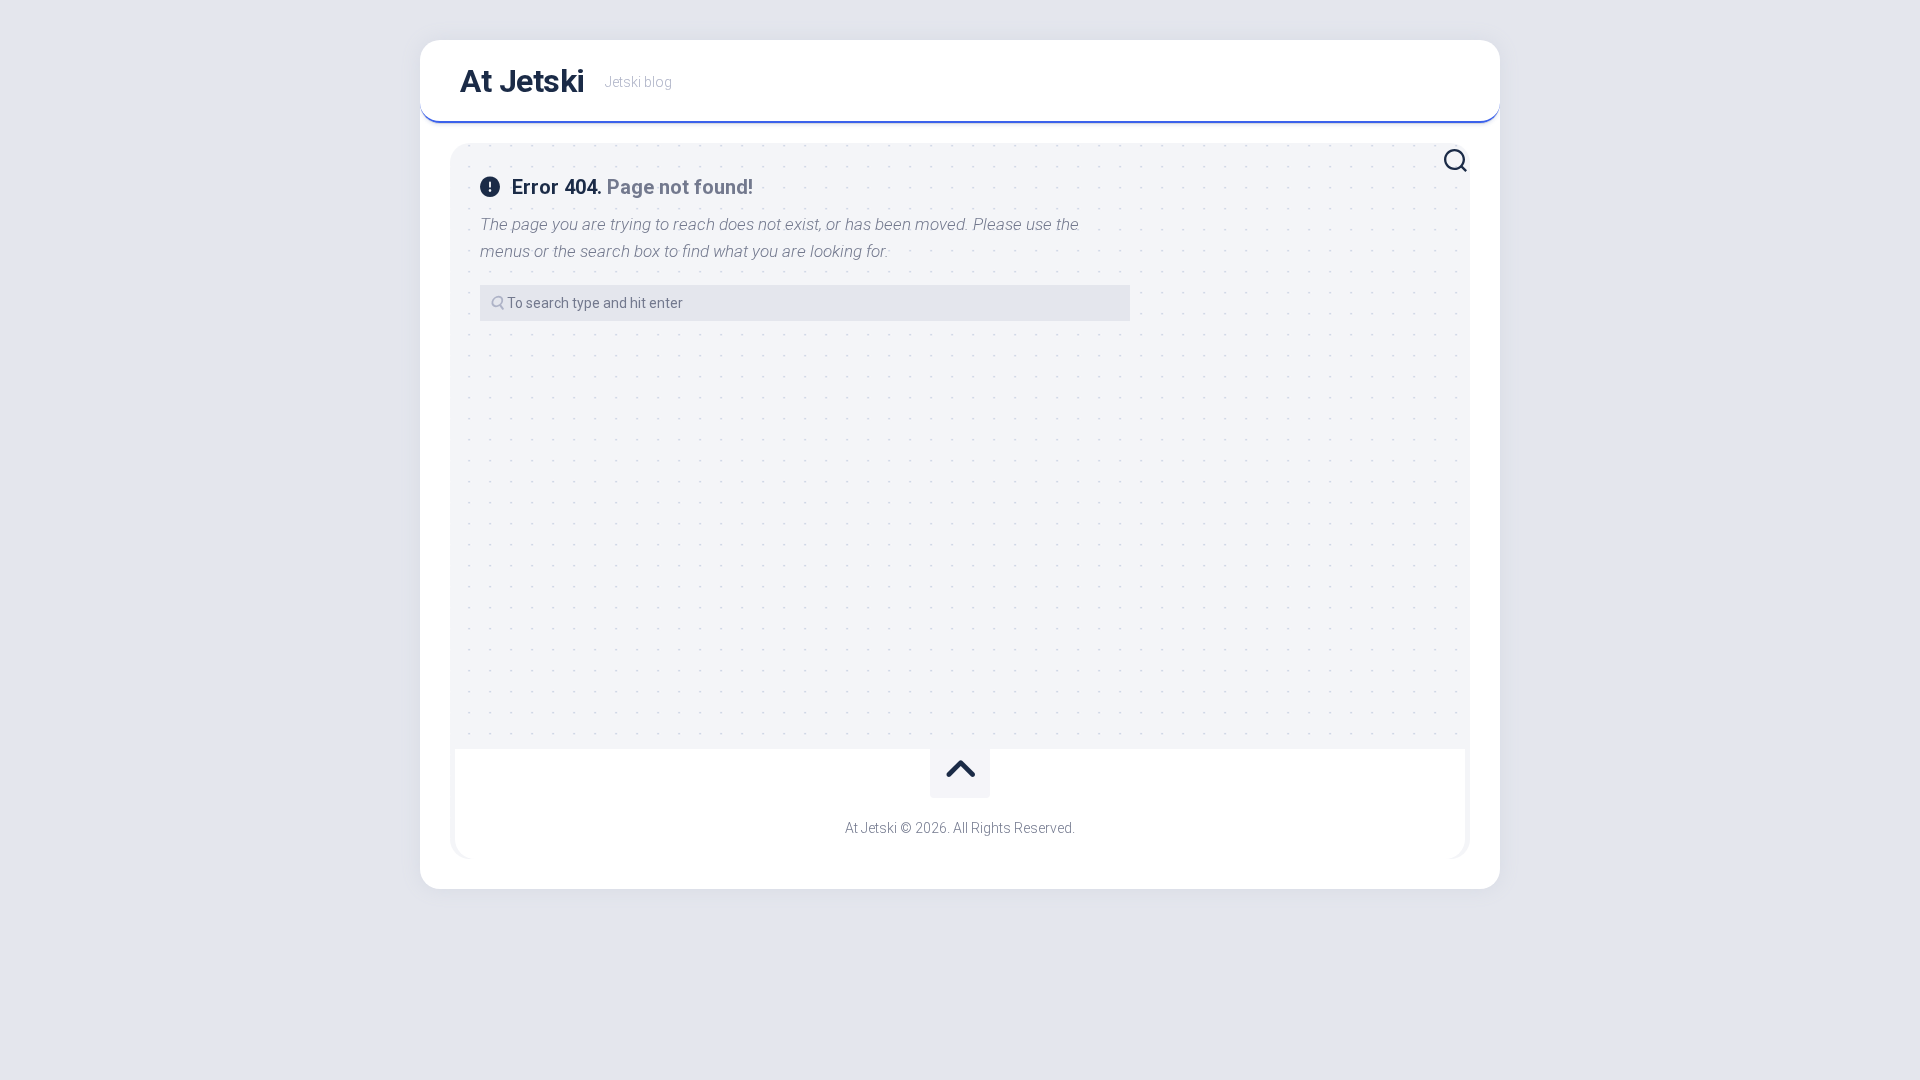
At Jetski (522, 81)
